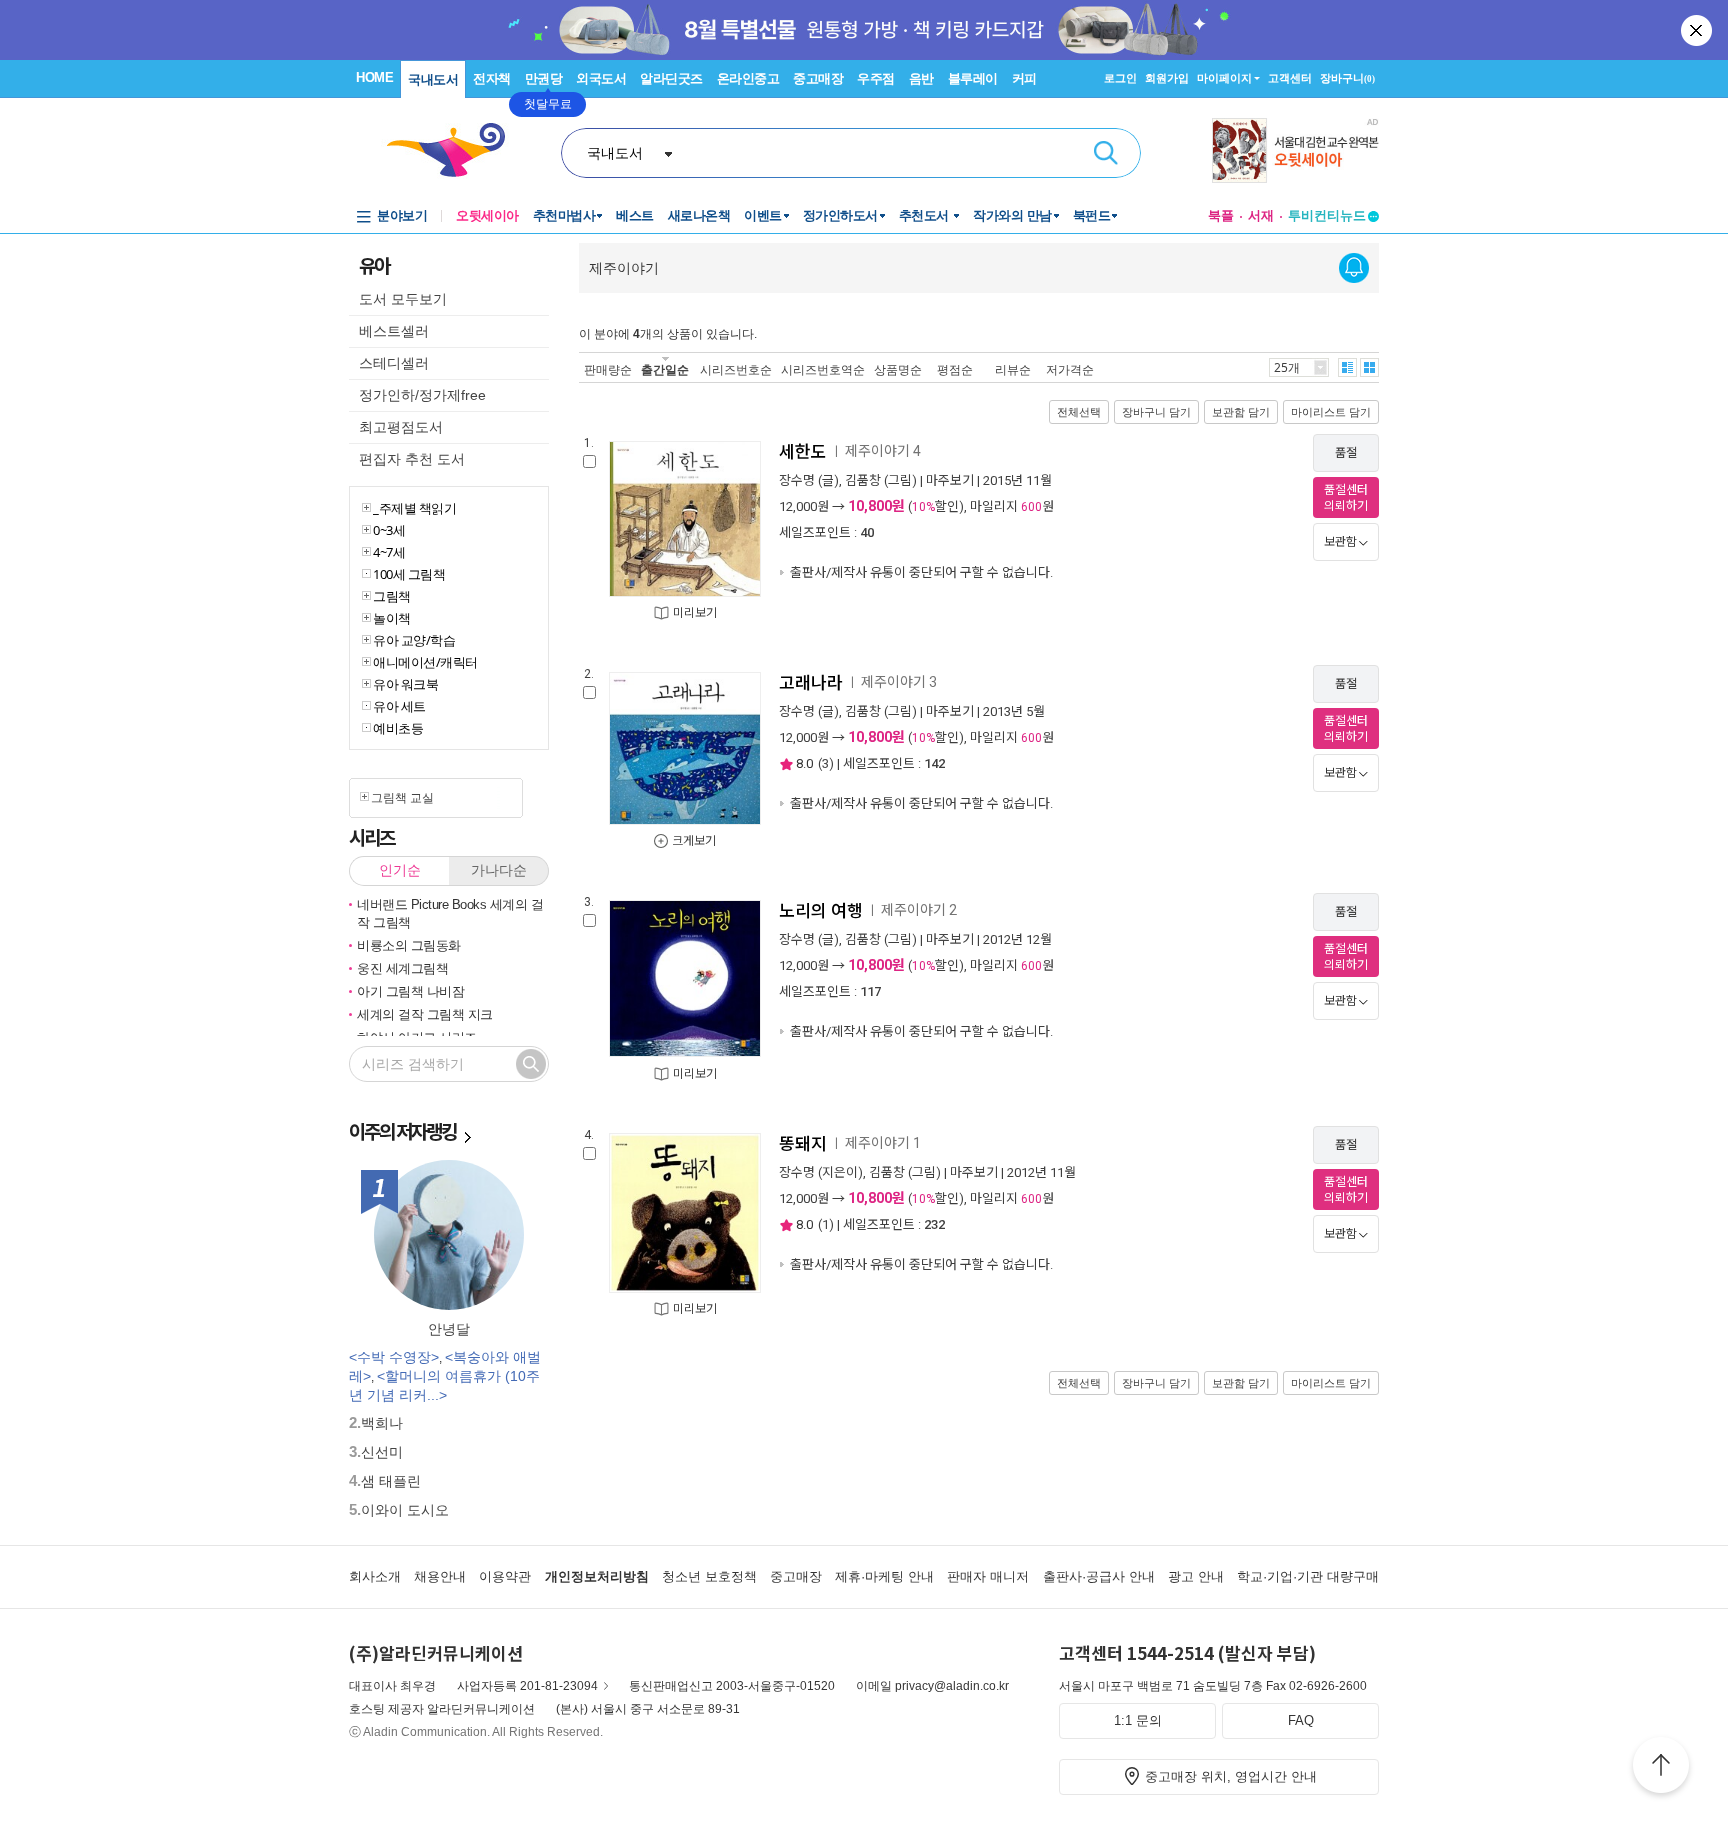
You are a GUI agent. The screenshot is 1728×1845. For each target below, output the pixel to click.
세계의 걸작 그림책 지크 (425, 1014)
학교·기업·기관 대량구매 (1308, 1576)
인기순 (400, 870)
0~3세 (389, 530)
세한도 (803, 452)
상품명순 (898, 369)
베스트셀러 (394, 331)
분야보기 (402, 215)
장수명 (797, 480)
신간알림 (1354, 268)
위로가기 (1661, 1768)
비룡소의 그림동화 (409, 945)
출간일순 (665, 369)
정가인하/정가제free (422, 395)
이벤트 (763, 215)
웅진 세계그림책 (402, 968)
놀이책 (392, 618)
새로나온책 (699, 215)
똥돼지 (803, 1144)
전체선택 (1079, 412)
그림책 (392, 596)
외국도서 (601, 78)
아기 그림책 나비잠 (410, 991)
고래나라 (811, 683)
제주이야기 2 (919, 910)
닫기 (1698, 30)
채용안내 (440, 1576)
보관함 (1340, 542)
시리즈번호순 (736, 369)
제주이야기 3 (899, 682)
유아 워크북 (405, 684)
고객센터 (1290, 78)
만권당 (544, 78)
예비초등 (398, 728)
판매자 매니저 (988, 1576)
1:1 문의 (1138, 1720)
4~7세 (389, 552)
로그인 (1120, 78)
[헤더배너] (1295, 150)
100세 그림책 (409, 574)
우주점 (876, 78)
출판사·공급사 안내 (1099, 1576)
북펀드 (1092, 215)
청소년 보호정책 (709, 1576)
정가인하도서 (840, 215)
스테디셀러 (394, 363)
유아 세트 (399, 706)
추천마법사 (564, 215)
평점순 (955, 369)
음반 (921, 78)
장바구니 (1347, 78)
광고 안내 (1196, 1576)
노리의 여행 (821, 911)
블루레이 (973, 78)
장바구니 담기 (1156, 412)
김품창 (863, 480)
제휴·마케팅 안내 (884, 1576)
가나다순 (499, 870)
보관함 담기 (1241, 412)
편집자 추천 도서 (412, 459)
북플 (1221, 215)
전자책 (492, 78)
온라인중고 (748, 78)
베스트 (635, 215)
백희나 (382, 1423)
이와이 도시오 (405, 1510)
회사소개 (375, 1576)
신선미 (382, 1452)
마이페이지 (1224, 78)
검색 (1106, 153)
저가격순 (1070, 369)
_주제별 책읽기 (414, 508)
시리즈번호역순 (823, 369)
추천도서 (926, 215)
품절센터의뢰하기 (1346, 498)
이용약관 (505, 1576)
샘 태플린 (391, 1481)
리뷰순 (1013, 369)
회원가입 (1167, 78)
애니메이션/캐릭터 (425, 662)
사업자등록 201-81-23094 (527, 1686)
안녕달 (449, 1329)
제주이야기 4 (883, 451)
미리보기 (695, 613)
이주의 (402, 1131)
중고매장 (818, 78)
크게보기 (694, 841)
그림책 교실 (402, 797)
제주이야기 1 (883, 1143)
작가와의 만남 (1012, 215)
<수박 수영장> (394, 1357)
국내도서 (433, 79)
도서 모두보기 (403, 299)
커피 (1024, 78)
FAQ (1301, 1720)
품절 (1346, 453)
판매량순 (608, 369)
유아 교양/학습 (414, 640)
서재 (1261, 215)
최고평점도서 (401, 427)
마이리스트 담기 (1331, 412)
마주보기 (950, 480)
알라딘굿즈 (671, 78)
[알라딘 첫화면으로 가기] (455, 150)
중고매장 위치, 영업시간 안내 (1231, 1776)
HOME (374, 77)
